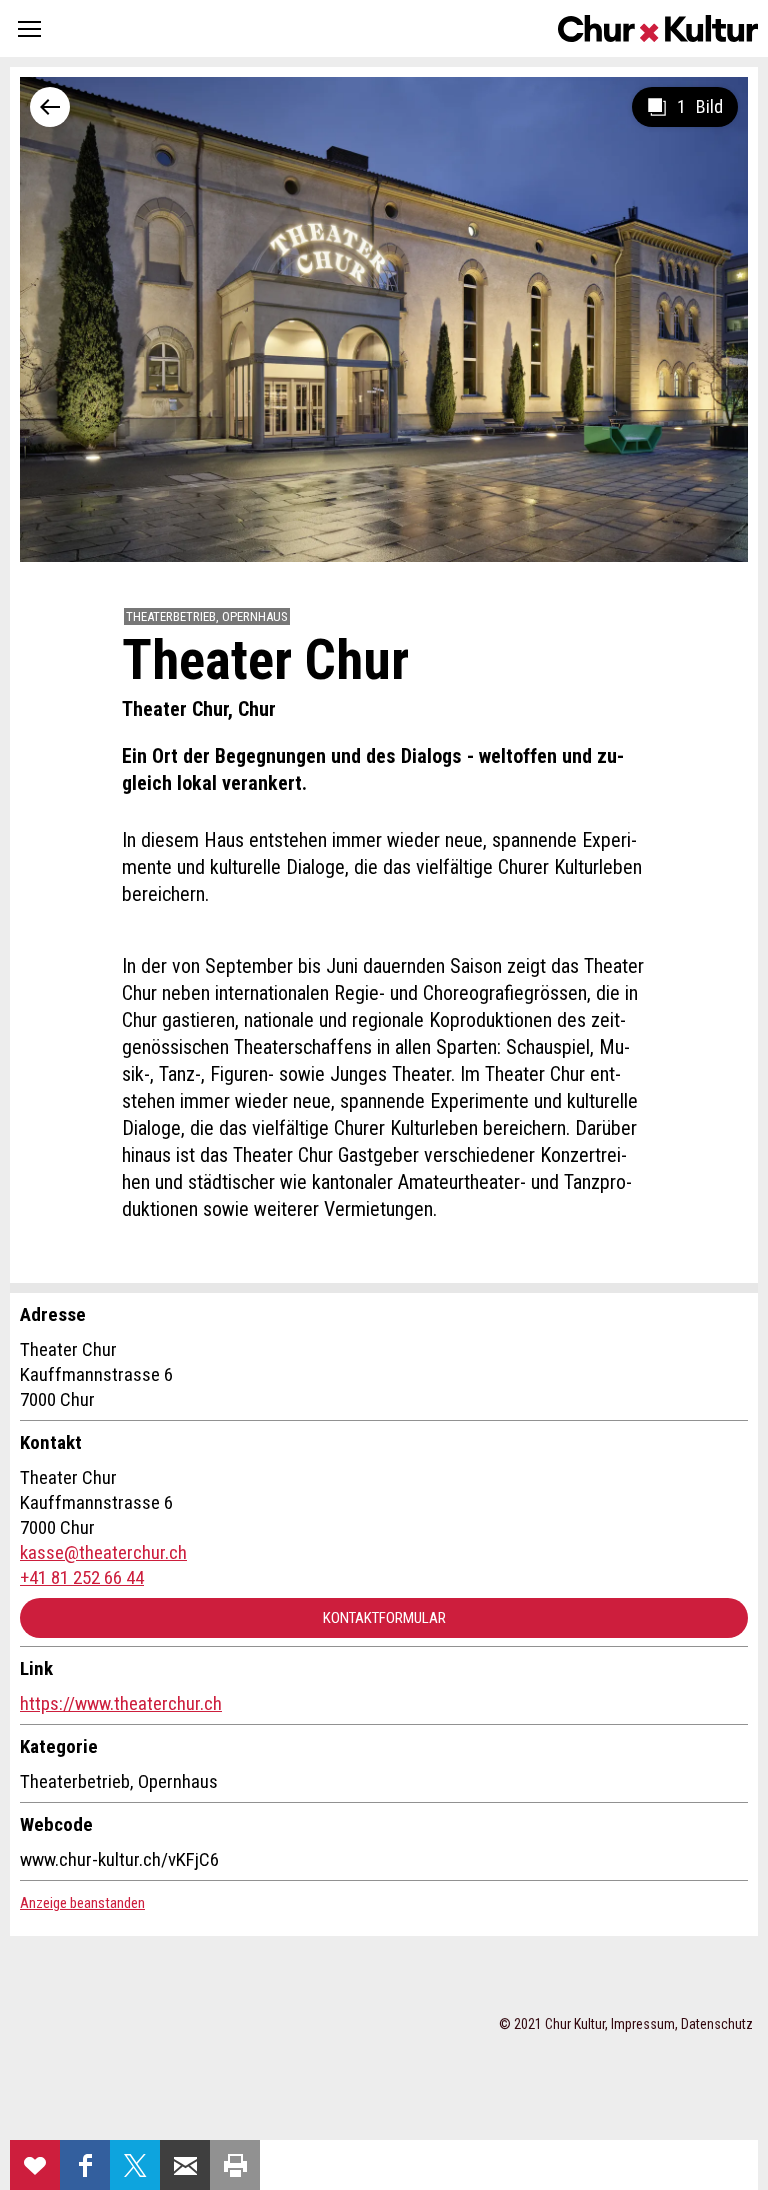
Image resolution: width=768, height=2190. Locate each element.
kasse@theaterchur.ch (103, 1552)
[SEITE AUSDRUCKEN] (235, 2165)
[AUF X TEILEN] (135, 2165)
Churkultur (658, 28)
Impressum (643, 2024)
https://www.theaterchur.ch (121, 1703)
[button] (29, 28)
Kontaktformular (384, 1618)
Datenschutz (717, 2024)
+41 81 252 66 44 (82, 1577)
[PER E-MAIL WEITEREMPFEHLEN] (185, 2165)
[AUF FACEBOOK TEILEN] (85, 2165)
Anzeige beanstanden (82, 1903)
